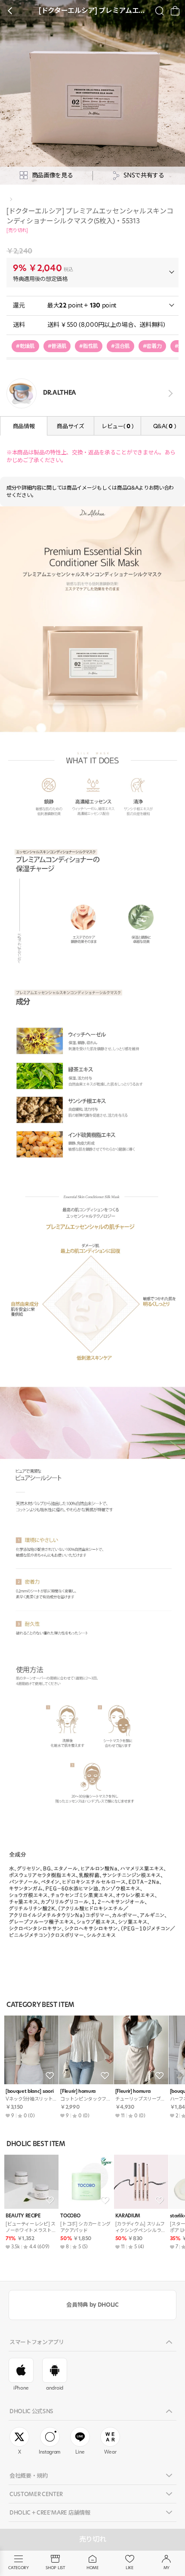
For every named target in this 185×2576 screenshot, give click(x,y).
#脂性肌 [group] (89, 346)
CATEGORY (18, 2568)
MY (166, 2568)
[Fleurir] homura (78, 2091)
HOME (92, 2568)
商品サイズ (70, 426)
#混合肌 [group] (120, 346)
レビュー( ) (117, 426)
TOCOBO (70, 2216)
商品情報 (24, 426)
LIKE (129, 2568)
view (169, 393)
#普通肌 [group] (57, 346)
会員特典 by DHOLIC (92, 2305)
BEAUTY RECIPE (23, 2216)
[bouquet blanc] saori (29, 2091)
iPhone (21, 2388)
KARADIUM (128, 2216)
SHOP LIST (55, 2568)
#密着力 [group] (152, 346)
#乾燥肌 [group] (25, 346)
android (55, 2388)
